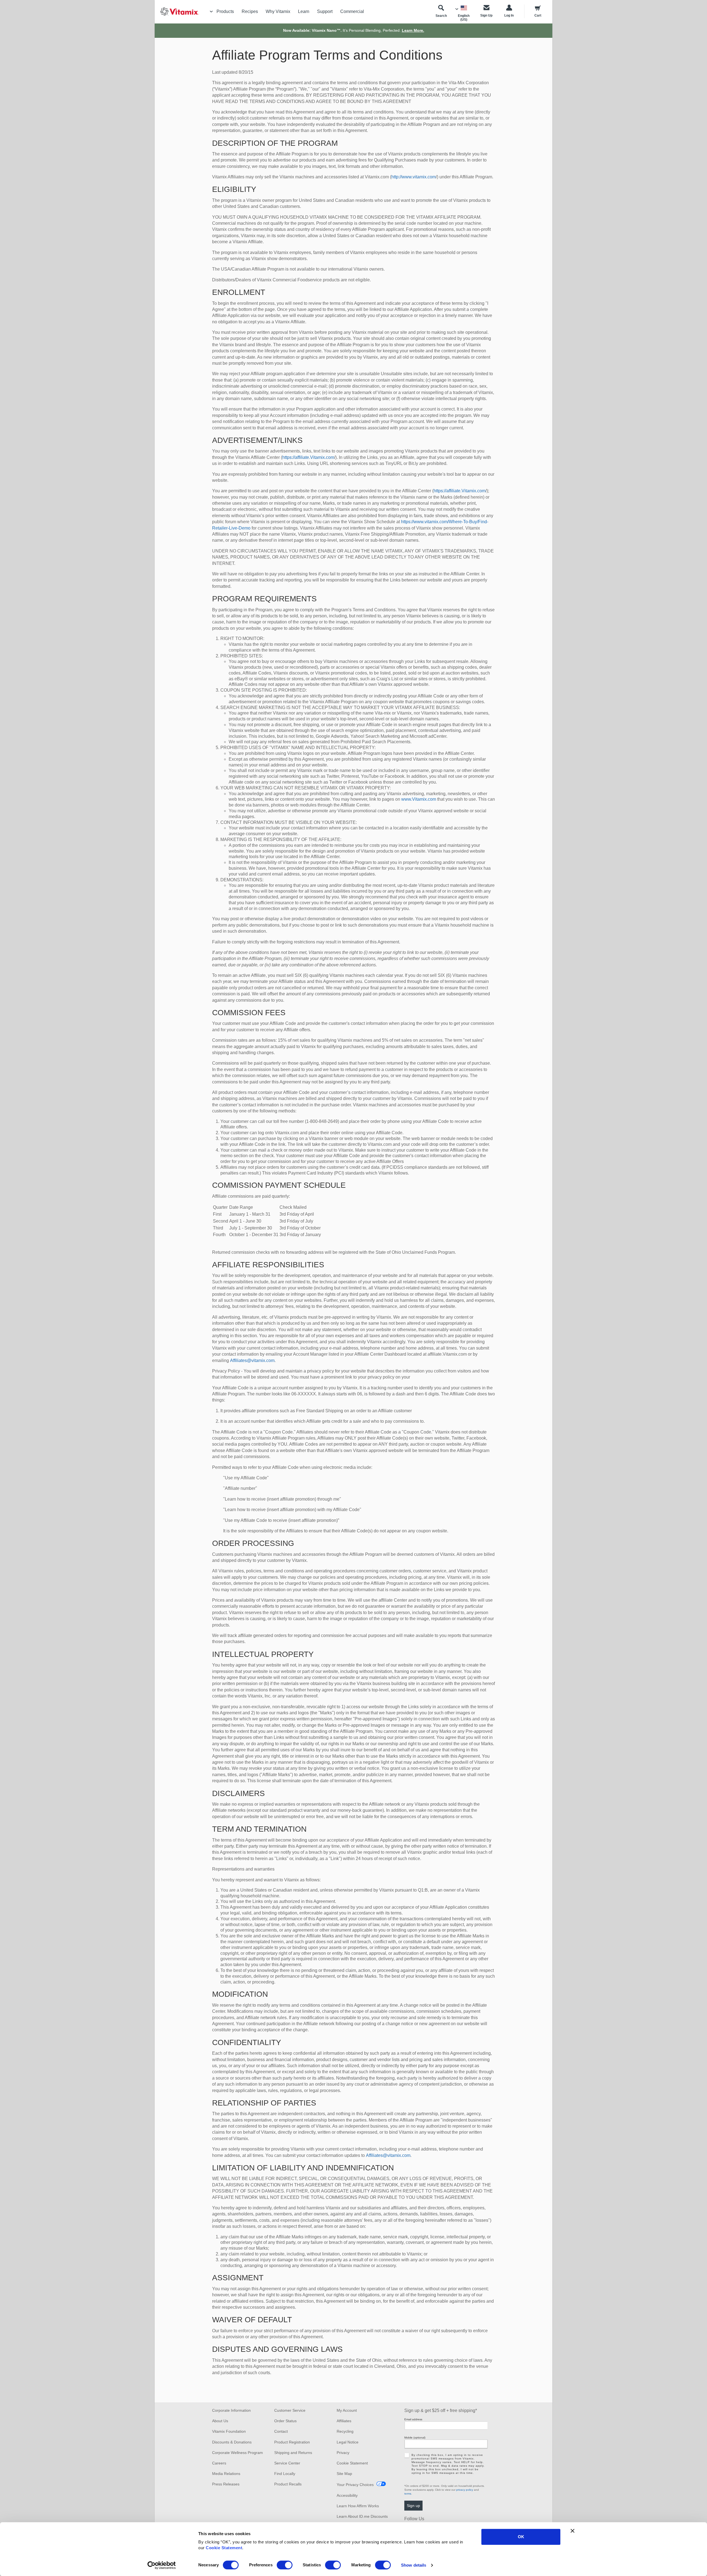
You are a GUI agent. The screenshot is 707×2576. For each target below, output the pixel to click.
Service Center (287, 2463)
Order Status (285, 2421)
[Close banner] (573, 2531)
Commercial (352, 11)
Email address (413, 2419)
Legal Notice (348, 2442)
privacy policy (465, 2490)
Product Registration (292, 2442)
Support (325, 11)
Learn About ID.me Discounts (362, 2516)
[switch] (285, 2565)
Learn (304, 11)
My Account (347, 2410)
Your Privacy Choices (355, 2485)
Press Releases (226, 2484)
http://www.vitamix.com (414, 177)
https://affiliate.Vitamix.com (308, 457)
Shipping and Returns (293, 2453)
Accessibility (347, 2495)
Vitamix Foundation (229, 2431)
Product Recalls (288, 2484)
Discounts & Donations (232, 2442)
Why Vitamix (278, 11)
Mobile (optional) (415, 2438)
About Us (220, 2421)
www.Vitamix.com (419, 799)
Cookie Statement (224, 2548)
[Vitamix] (177, 11)
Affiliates (344, 2421)
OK (521, 2537)
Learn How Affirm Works (358, 2506)
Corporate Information (231, 2410)
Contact (281, 2431)
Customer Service (290, 2410)
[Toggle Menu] (211, 12)
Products (225, 11)
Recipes (250, 11)
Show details (414, 2565)
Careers (219, 2463)
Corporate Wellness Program (238, 2453)
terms (408, 2494)
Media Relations (226, 2474)
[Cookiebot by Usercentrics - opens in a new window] (162, 2565)
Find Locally (285, 2474)
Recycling (345, 2431)
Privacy (343, 2453)
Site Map (344, 2474)
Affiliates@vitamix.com (252, 1360)
